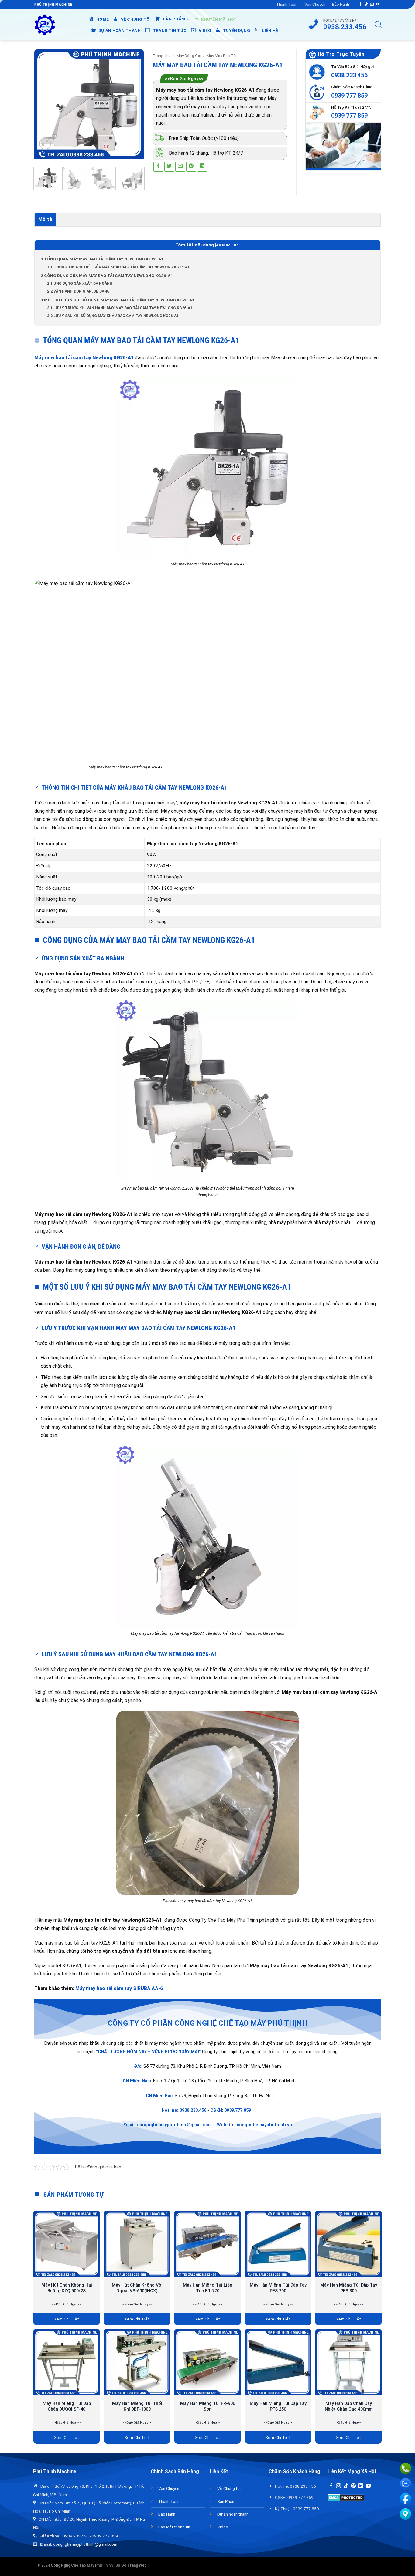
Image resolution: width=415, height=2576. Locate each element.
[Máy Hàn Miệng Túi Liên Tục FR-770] (207, 2244)
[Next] (134, 104)
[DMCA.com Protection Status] (346, 2497)
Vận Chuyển (315, 4)
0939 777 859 (349, 96)
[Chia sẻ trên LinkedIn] (202, 167)
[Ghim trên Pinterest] (191, 167)
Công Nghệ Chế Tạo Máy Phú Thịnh (82, 2565)
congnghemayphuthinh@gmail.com (174, 2125)
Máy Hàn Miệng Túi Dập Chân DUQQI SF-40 (67, 2406)
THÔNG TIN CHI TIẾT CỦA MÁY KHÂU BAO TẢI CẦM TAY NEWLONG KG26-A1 (119, 267)
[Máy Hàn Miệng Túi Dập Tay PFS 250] (278, 2362)
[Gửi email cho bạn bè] (180, 167)
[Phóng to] (45, 144)
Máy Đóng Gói (189, 56)
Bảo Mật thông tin (174, 2527)
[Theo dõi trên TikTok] (366, 5)
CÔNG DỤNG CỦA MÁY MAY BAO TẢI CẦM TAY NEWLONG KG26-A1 (107, 276)
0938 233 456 (349, 75)
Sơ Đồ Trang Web (131, 2565)
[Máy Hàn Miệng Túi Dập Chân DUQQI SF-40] (67, 2362)
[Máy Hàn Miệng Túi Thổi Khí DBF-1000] (137, 2362)
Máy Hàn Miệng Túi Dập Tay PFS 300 (349, 2288)
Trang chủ (162, 56)
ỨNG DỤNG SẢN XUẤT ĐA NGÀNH (80, 283)
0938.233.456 (193, 2110)
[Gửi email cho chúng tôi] (372, 5)
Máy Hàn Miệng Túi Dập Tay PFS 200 (278, 2288)
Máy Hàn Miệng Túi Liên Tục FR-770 (207, 2288)
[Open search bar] (378, 25)
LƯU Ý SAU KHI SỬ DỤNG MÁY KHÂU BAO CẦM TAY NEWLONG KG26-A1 (113, 316)
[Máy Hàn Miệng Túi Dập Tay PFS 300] (348, 2244)
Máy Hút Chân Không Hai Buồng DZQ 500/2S (67, 2288)
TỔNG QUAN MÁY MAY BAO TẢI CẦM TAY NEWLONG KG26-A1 (102, 259)
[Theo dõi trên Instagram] (338, 2486)
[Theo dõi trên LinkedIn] (361, 2486)
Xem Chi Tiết (67, 2319)
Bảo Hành (341, 4)
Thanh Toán (287, 4)
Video (223, 2527)
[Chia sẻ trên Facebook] (158, 167)
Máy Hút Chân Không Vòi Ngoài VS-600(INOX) (137, 2288)
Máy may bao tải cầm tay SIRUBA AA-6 (119, 1988)
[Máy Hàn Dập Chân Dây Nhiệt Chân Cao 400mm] (348, 2362)
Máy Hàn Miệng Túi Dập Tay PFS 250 (278, 2406)
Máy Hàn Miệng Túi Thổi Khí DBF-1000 (137, 2406)
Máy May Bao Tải (221, 56)
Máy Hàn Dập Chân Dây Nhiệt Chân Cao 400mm (349, 2406)
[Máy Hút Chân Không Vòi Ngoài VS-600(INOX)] (137, 2244)
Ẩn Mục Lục (227, 245)
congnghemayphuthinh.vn (264, 2125)
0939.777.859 (238, 2110)
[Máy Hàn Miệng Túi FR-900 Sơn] (207, 2362)
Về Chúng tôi (229, 2488)
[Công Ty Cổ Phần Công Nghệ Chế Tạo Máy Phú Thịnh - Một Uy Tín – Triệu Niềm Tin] (45, 25)
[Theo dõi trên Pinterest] (353, 2486)
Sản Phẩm (226, 2501)
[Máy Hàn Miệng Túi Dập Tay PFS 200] (278, 2244)
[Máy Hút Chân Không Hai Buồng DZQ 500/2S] (67, 2244)
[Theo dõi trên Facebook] (360, 5)
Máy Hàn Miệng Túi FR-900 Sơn (208, 2406)
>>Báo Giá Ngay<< (184, 79)
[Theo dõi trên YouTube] (378, 5)
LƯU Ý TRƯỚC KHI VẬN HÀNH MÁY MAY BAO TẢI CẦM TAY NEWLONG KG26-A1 (120, 308)
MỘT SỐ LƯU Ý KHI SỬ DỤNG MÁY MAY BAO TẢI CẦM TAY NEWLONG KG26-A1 (118, 300)
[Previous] (44, 104)
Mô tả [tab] (45, 219)
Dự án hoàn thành (233, 2514)
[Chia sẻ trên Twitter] (169, 167)
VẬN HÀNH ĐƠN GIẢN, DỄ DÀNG (79, 291)
